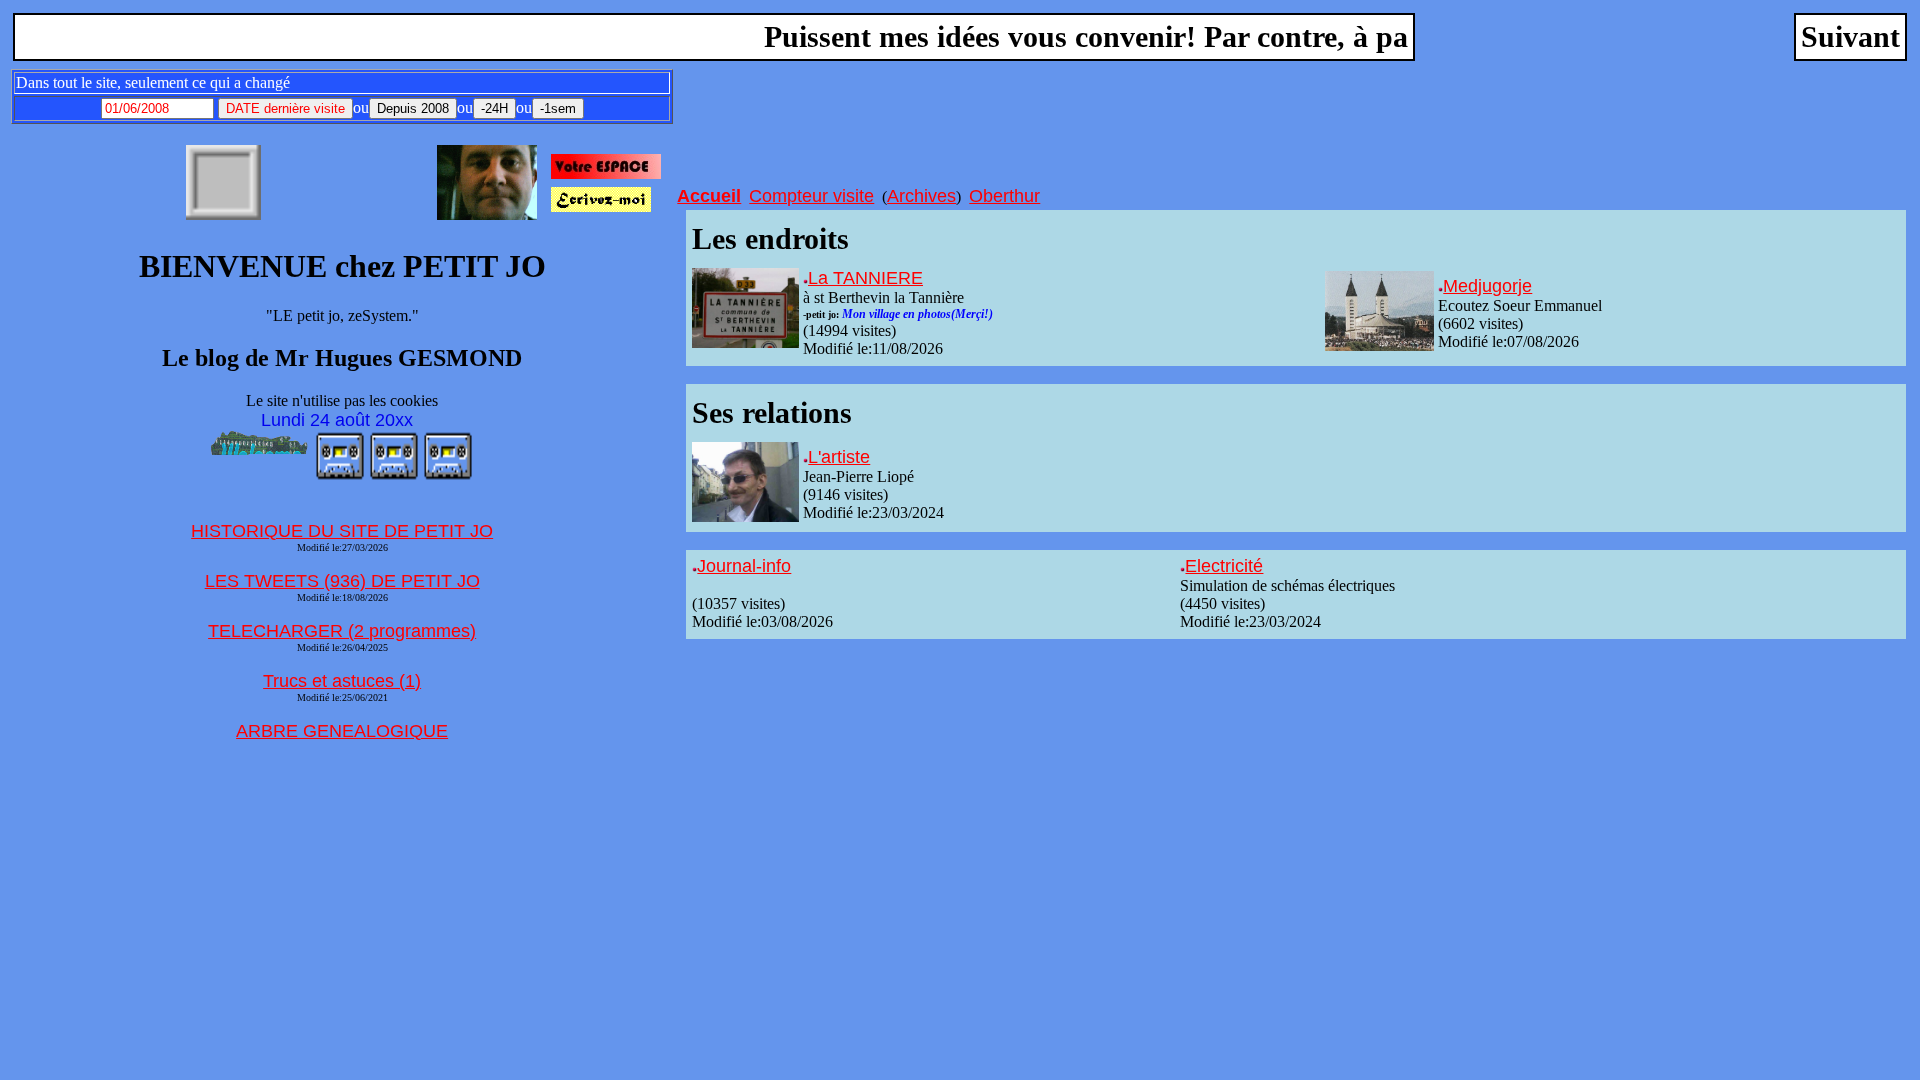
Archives (921, 196)
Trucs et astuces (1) (342, 681)
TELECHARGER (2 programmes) (342, 631)
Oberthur (1004, 196)
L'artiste (839, 457)
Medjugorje (1487, 286)
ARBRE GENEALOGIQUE (342, 731)
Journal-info (744, 566)
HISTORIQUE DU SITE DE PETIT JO (342, 531)
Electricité (1224, 566)
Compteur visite (811, 196)
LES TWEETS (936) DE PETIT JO (342, 581)
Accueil (709, 196)
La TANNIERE (865, 278)
